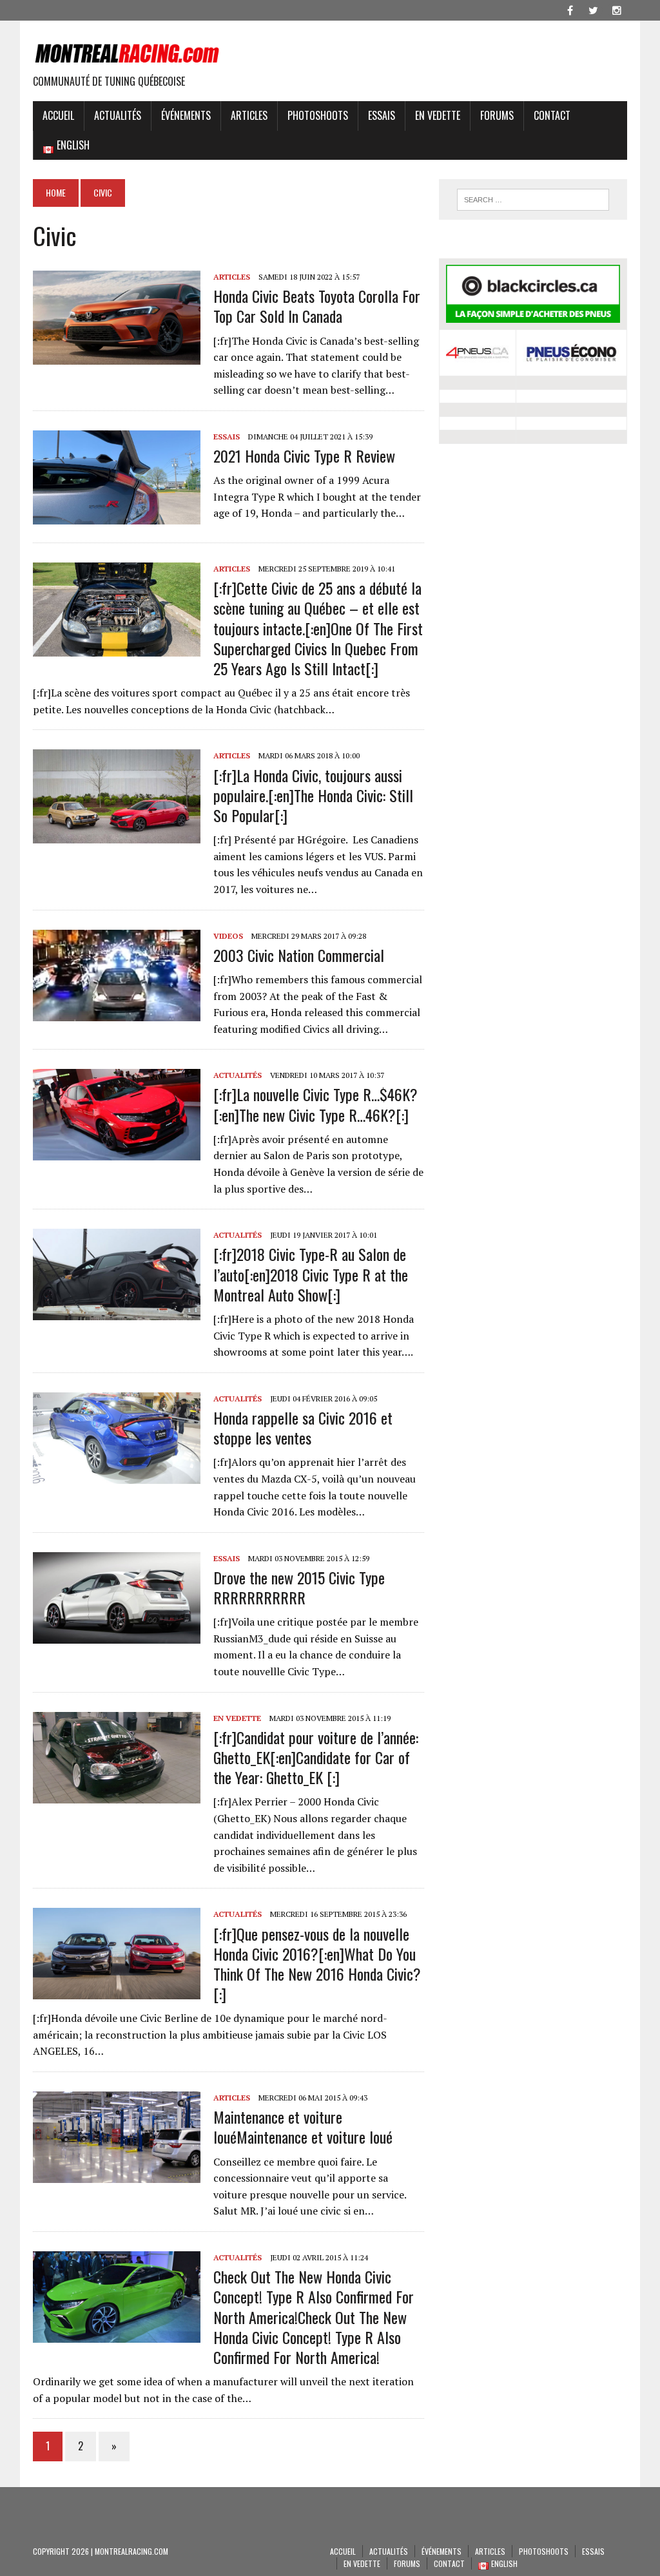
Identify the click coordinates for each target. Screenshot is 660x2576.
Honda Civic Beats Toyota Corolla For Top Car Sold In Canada (317, 306)
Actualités (118, 115)
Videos (228, 936)
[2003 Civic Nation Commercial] (117, 1012)
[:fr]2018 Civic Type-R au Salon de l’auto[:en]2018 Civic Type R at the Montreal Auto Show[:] (311, 1274)
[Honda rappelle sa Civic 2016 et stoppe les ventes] (117, 1475)
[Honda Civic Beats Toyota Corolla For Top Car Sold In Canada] (117, 356)
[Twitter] (594, 9)
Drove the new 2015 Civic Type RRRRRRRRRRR (299, 1587)
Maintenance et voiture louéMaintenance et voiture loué (303, 2127)
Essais (382, 115)
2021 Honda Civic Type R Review (304, 456)
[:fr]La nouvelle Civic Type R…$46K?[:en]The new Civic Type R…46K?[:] (315, 1104)
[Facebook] (570, 9)
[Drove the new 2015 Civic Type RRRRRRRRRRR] (117, 1635)
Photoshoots (318, 115)
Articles (249, 115)
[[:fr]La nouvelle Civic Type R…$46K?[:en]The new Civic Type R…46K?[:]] (117, 1152)
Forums (497, 115)
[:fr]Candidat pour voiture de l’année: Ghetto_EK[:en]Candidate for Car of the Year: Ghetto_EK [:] (316, 1757)
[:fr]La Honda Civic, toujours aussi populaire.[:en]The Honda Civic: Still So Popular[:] (313, 795)
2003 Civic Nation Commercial (299, 955)
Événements (186, 115)
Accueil (58, 115)
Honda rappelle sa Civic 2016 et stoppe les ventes (303, 1427)
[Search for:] (533, 200)
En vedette (438, 115)
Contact (552, 115)
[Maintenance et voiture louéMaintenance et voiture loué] (117, 2174)
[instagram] (617, 9)
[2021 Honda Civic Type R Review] (117, 516)
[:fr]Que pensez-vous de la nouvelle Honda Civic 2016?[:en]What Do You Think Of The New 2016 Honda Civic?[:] (317, 1964)
